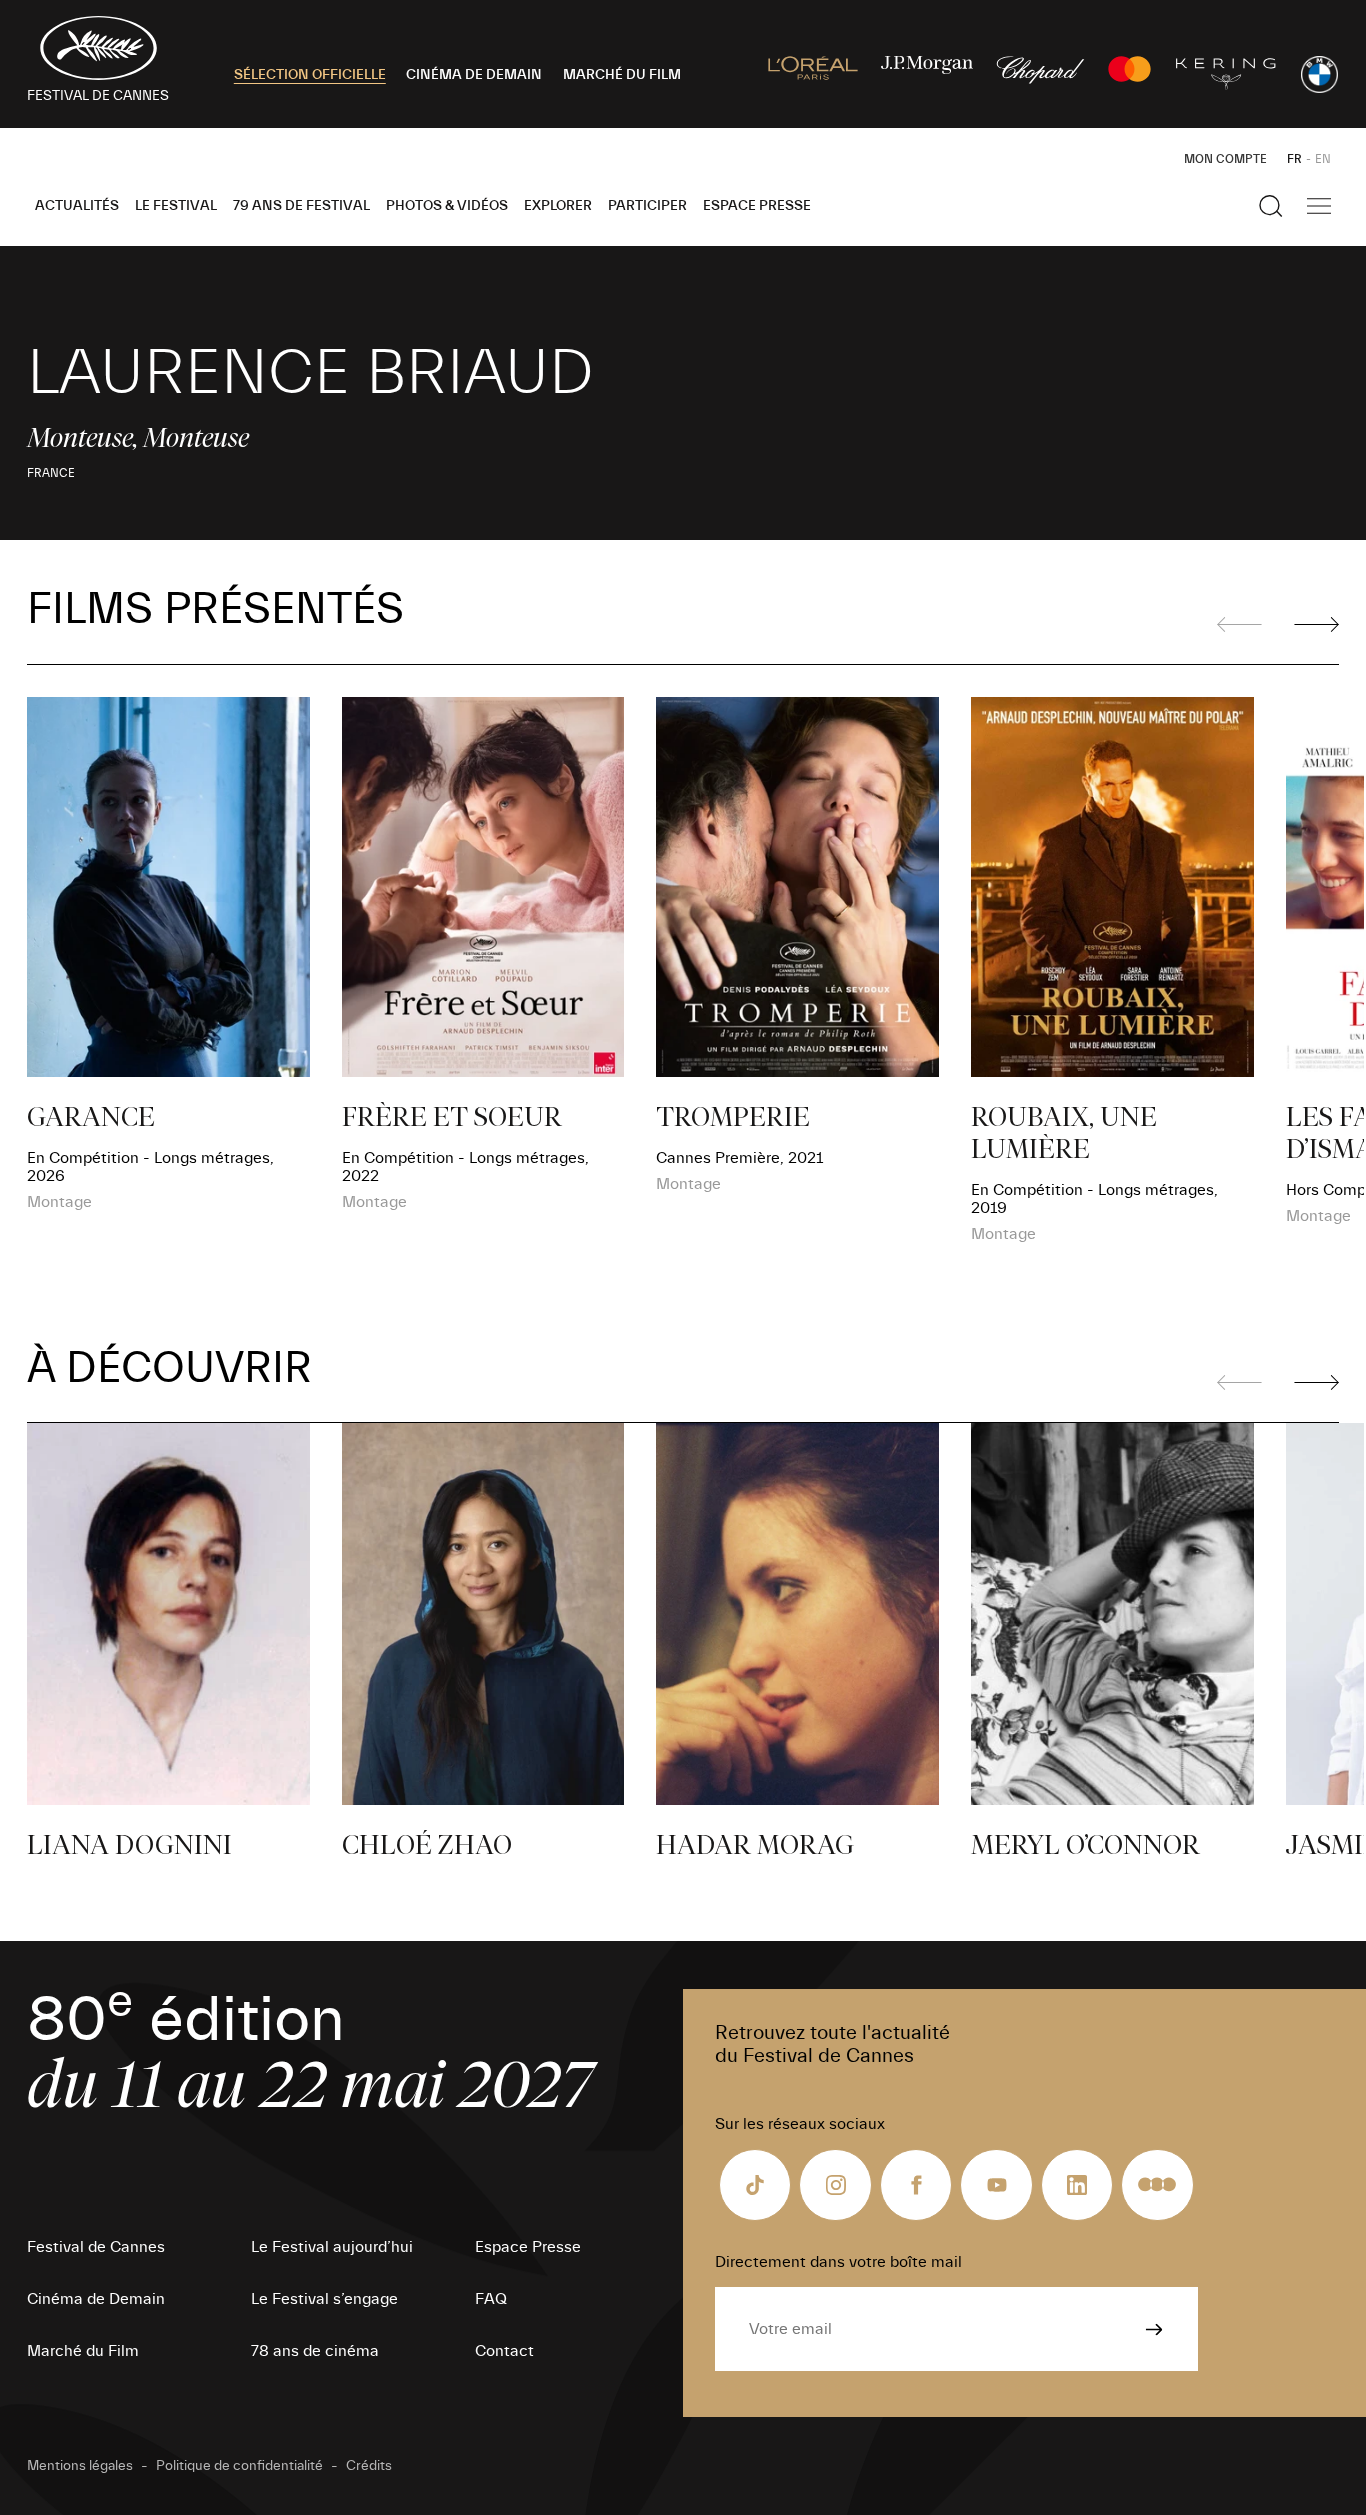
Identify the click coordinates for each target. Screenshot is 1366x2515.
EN (1323, 159)
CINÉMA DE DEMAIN (474, 75)
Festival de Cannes (96, 2247)
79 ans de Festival (301, 206)
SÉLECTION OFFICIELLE (310, 75)
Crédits (369, 2466)
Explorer (558, 206)
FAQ (491, 2299)
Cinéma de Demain (96, 2299)
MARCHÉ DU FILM (622, 75)
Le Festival (176, 206)
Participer (647, 206)
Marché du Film (83, 2351)
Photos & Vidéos (447, 206)
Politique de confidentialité (239, 2466)
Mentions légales (80, 2466)
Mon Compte (1225, 159)
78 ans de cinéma (315, 2351)
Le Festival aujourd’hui (332, 2247)
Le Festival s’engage (324, 2299)
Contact (504, 2351)
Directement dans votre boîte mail (838, 2262)
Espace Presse (757, 206)
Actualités (77, 206)
